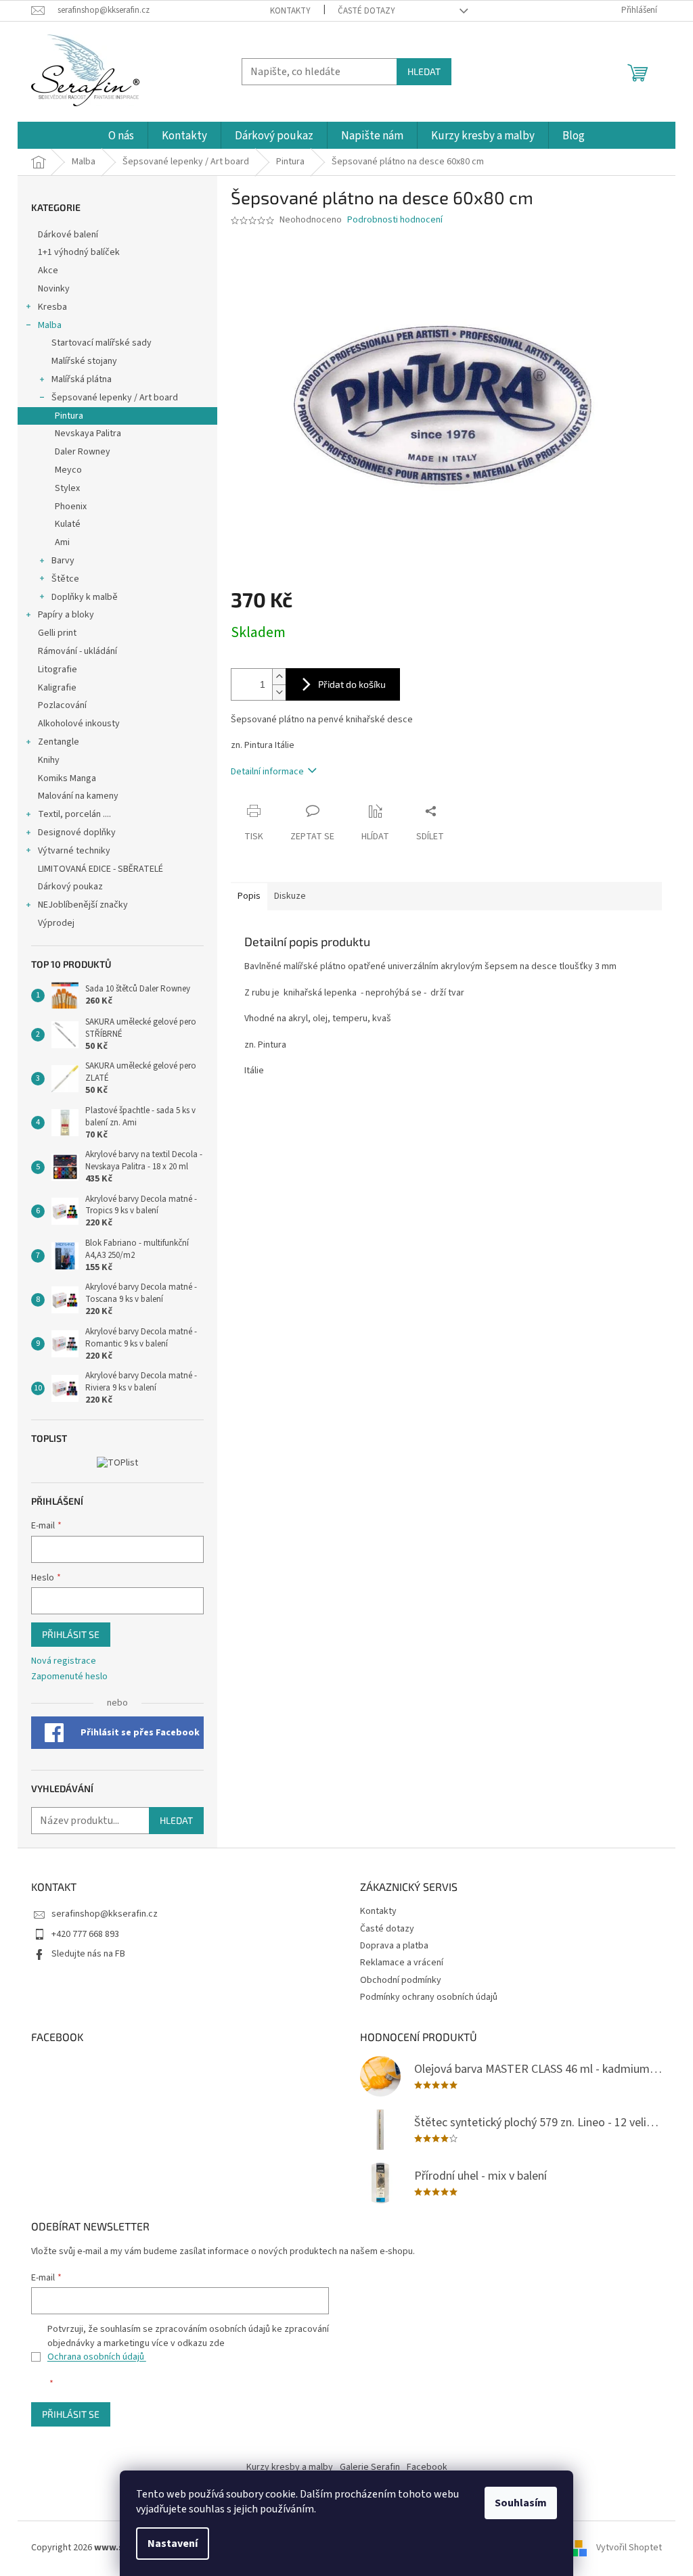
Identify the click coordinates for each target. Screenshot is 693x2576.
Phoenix (71, 507)
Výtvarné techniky (74, 851)
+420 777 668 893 (85, 1934)
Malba (50, 325)
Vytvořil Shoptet (629, 2548)
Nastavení (173, 2544)
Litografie (58, 670)
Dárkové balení (68, 235)
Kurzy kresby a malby (290, 2467)
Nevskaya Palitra (88, 434)
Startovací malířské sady (102, 343)
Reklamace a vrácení (402, 1963)
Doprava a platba (394, 1946)
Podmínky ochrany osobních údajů (429, 1997)
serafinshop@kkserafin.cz (105, 1914)
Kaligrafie (57, 688)
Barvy (63, 561)
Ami (62, 542)
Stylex (67, 488)
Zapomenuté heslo (69, 1677)
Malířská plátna (82, 379)
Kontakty (290, 11)
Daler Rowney (83, 452)
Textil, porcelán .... (74, 814)
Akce (49, 271)
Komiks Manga (67, 778)
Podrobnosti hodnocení (395, 220)
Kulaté (68, 524)
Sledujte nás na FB (88, 1954)
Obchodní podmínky (401, 1980)
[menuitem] (121, 136)
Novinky (54, 289)
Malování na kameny (78, 796)
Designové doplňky (77, 833)
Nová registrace (64, 1661)
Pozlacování (62, 705)
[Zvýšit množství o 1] (279, 677)
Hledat (424, 71)
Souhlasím (521, 2503)
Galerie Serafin (370, 2467)
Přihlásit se (71, 1634)
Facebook (427, 2467)
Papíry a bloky (66, 615)
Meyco (68, 470)
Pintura (69, 416)
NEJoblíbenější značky (83, 905)
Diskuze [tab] (290, 896)
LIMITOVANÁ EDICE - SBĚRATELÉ (100, 869)
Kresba (52, 307)
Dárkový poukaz (70, 887)
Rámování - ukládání (79, 651)
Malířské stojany (84, 361)
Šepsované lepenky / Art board (115, 398)
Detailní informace (267, 772)
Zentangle (59, 742)
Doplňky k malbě (85, 597)
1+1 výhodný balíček (79, 252)
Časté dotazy (366, 11)
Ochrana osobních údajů (97, 2357)
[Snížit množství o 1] (279, 692)
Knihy (49, 760)
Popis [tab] (249, 896)
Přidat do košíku (352, 684)
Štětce (65, 579)
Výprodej (56, 923)
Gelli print (57, 633)
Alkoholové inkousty (79, 724)
